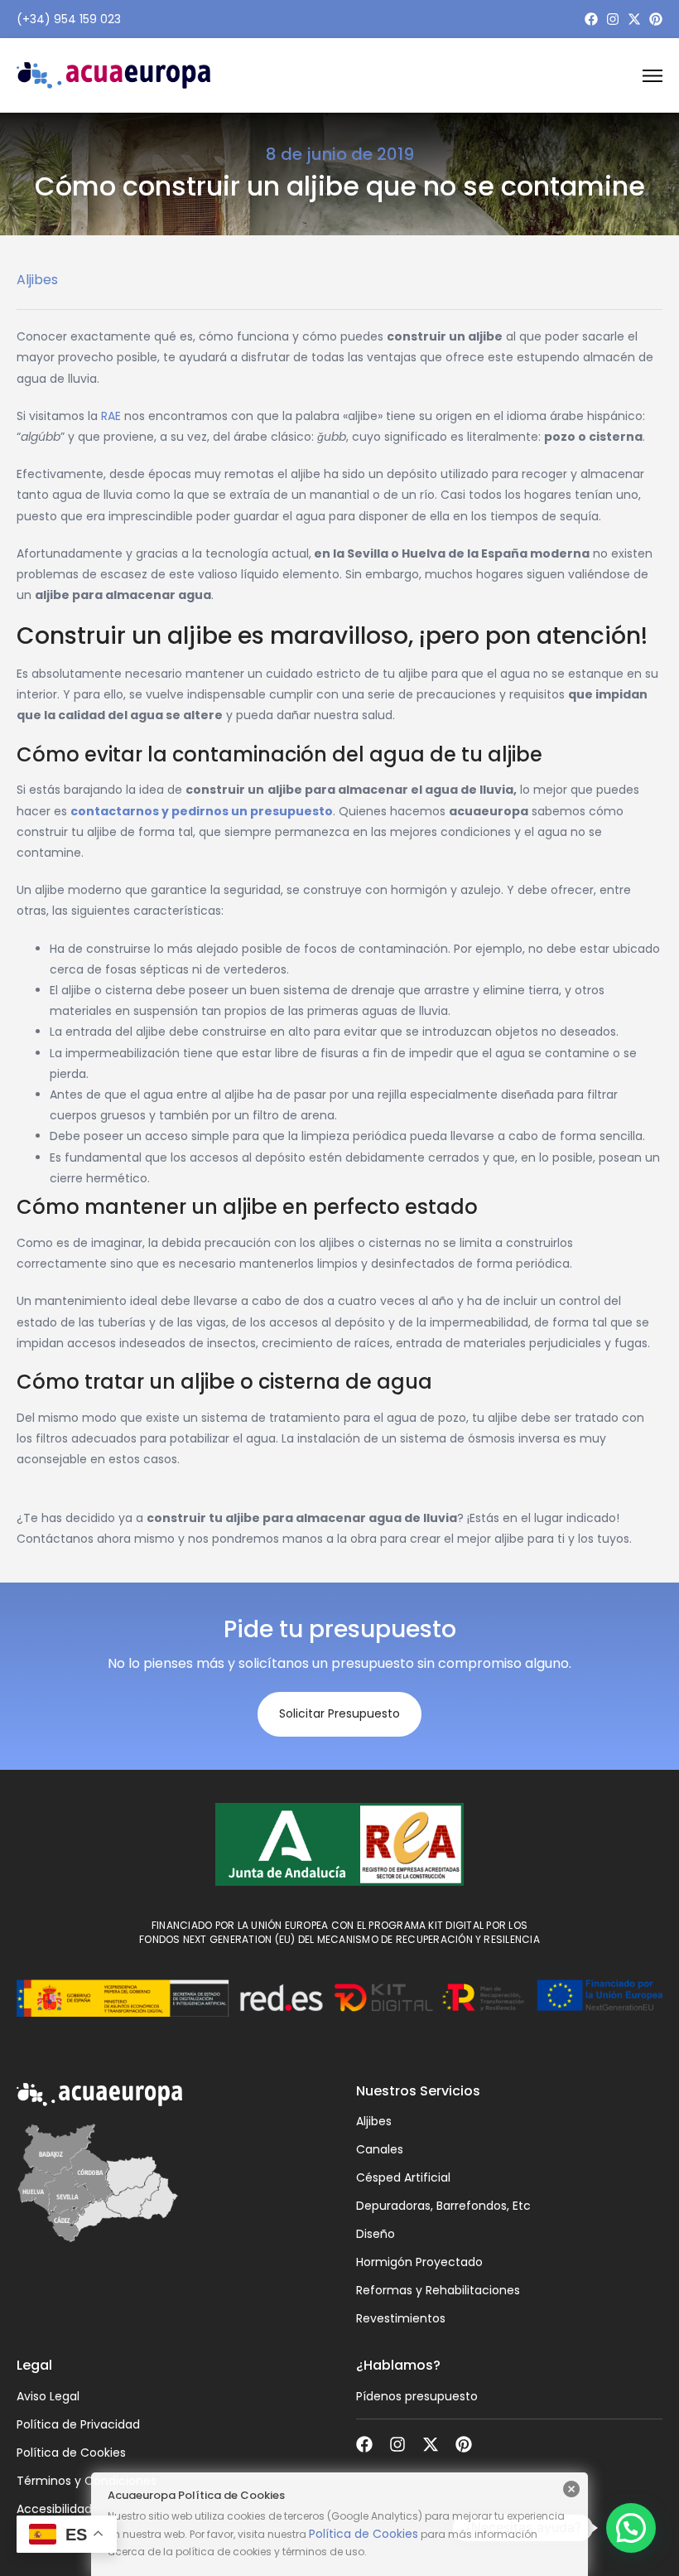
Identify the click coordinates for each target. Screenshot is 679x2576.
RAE (111, 416)
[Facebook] (591, 19)
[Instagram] (613, 19)
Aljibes (37, 280)
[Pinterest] (656, 19)
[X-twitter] (634, 19)
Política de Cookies (364, 2534)
